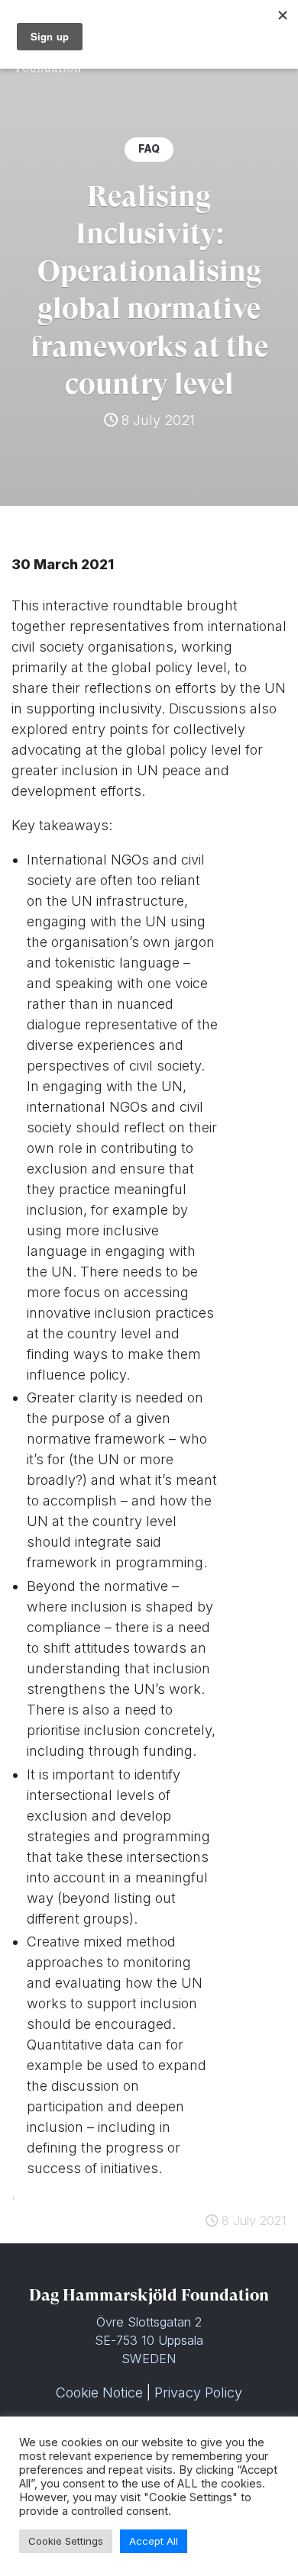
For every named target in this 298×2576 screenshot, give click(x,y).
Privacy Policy (198, 2392)
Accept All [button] (154, 2541)
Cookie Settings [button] (66, 2541)
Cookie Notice (99, 2392)
